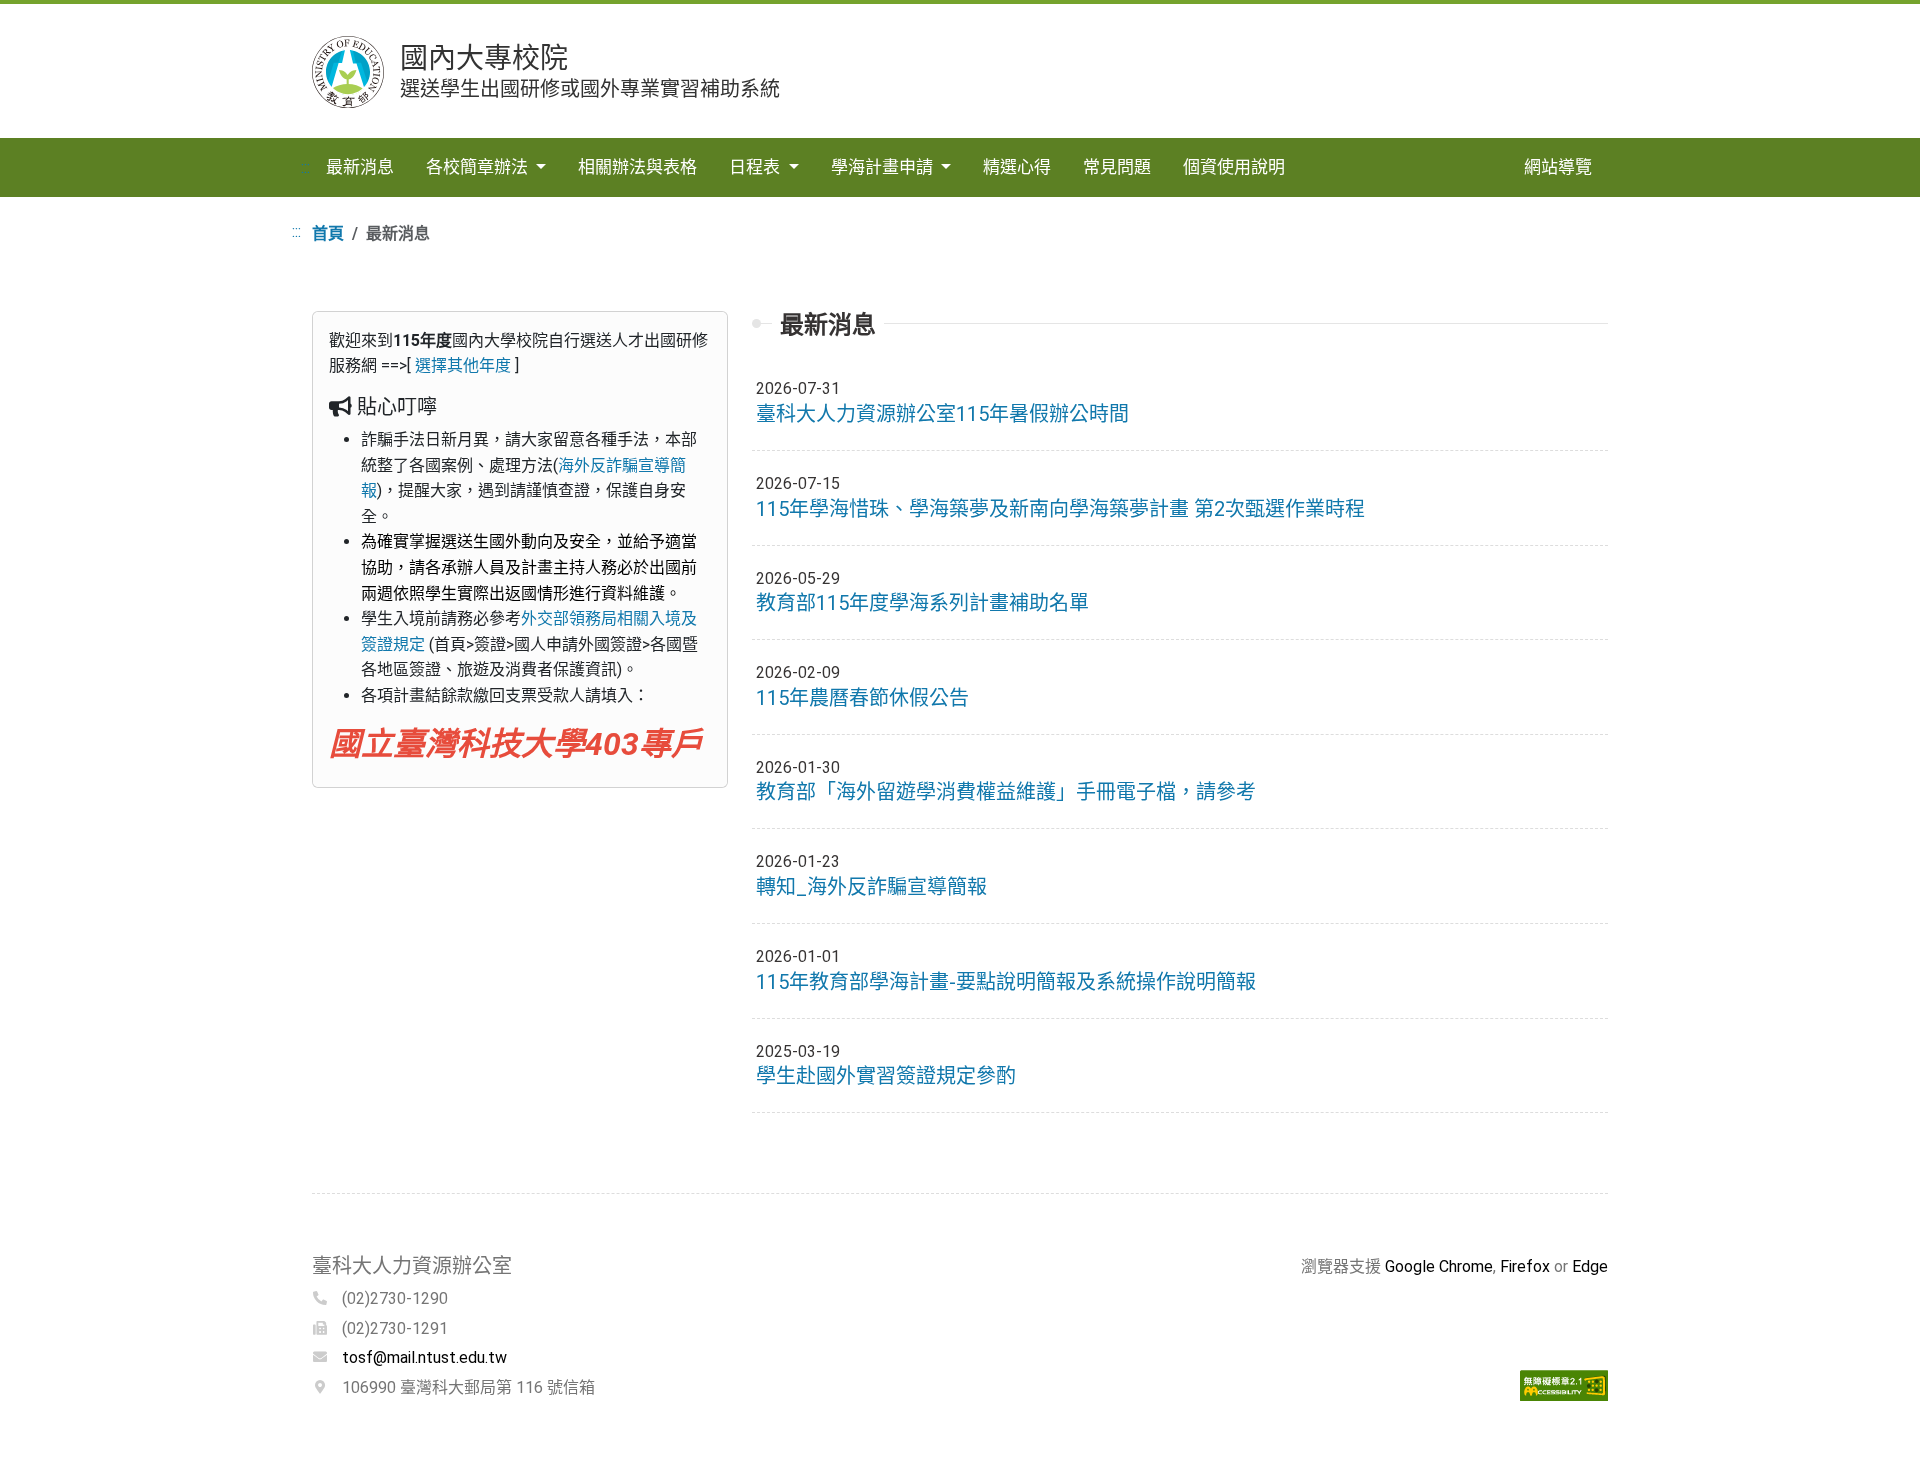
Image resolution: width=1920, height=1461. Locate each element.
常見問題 (1117, 167)
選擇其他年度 (463, 365)
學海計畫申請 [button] (884, 167)
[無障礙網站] (1564, 1383)
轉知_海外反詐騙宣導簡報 (871, 887)
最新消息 (360, 167)
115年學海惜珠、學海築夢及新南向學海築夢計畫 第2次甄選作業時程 (1060, 509)
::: (305, 167)
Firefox (1525, 1266)
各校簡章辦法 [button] (479, 167)
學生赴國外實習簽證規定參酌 (886, 1076)
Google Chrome (1439, 1266)
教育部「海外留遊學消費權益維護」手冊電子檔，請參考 (1006, 792)
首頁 (328, 233)
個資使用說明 (1234, 167)
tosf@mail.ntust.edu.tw (424, 1357)
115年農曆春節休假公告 (862, 698)
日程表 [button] (756, 167)
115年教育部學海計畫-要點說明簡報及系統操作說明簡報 (1006, 982)
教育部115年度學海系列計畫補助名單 (922, 603)
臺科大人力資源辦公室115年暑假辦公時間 (942, 414)
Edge (1590, 1266)
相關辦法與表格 (637, 167)
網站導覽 (1558, 167)
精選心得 (1017, 167)
